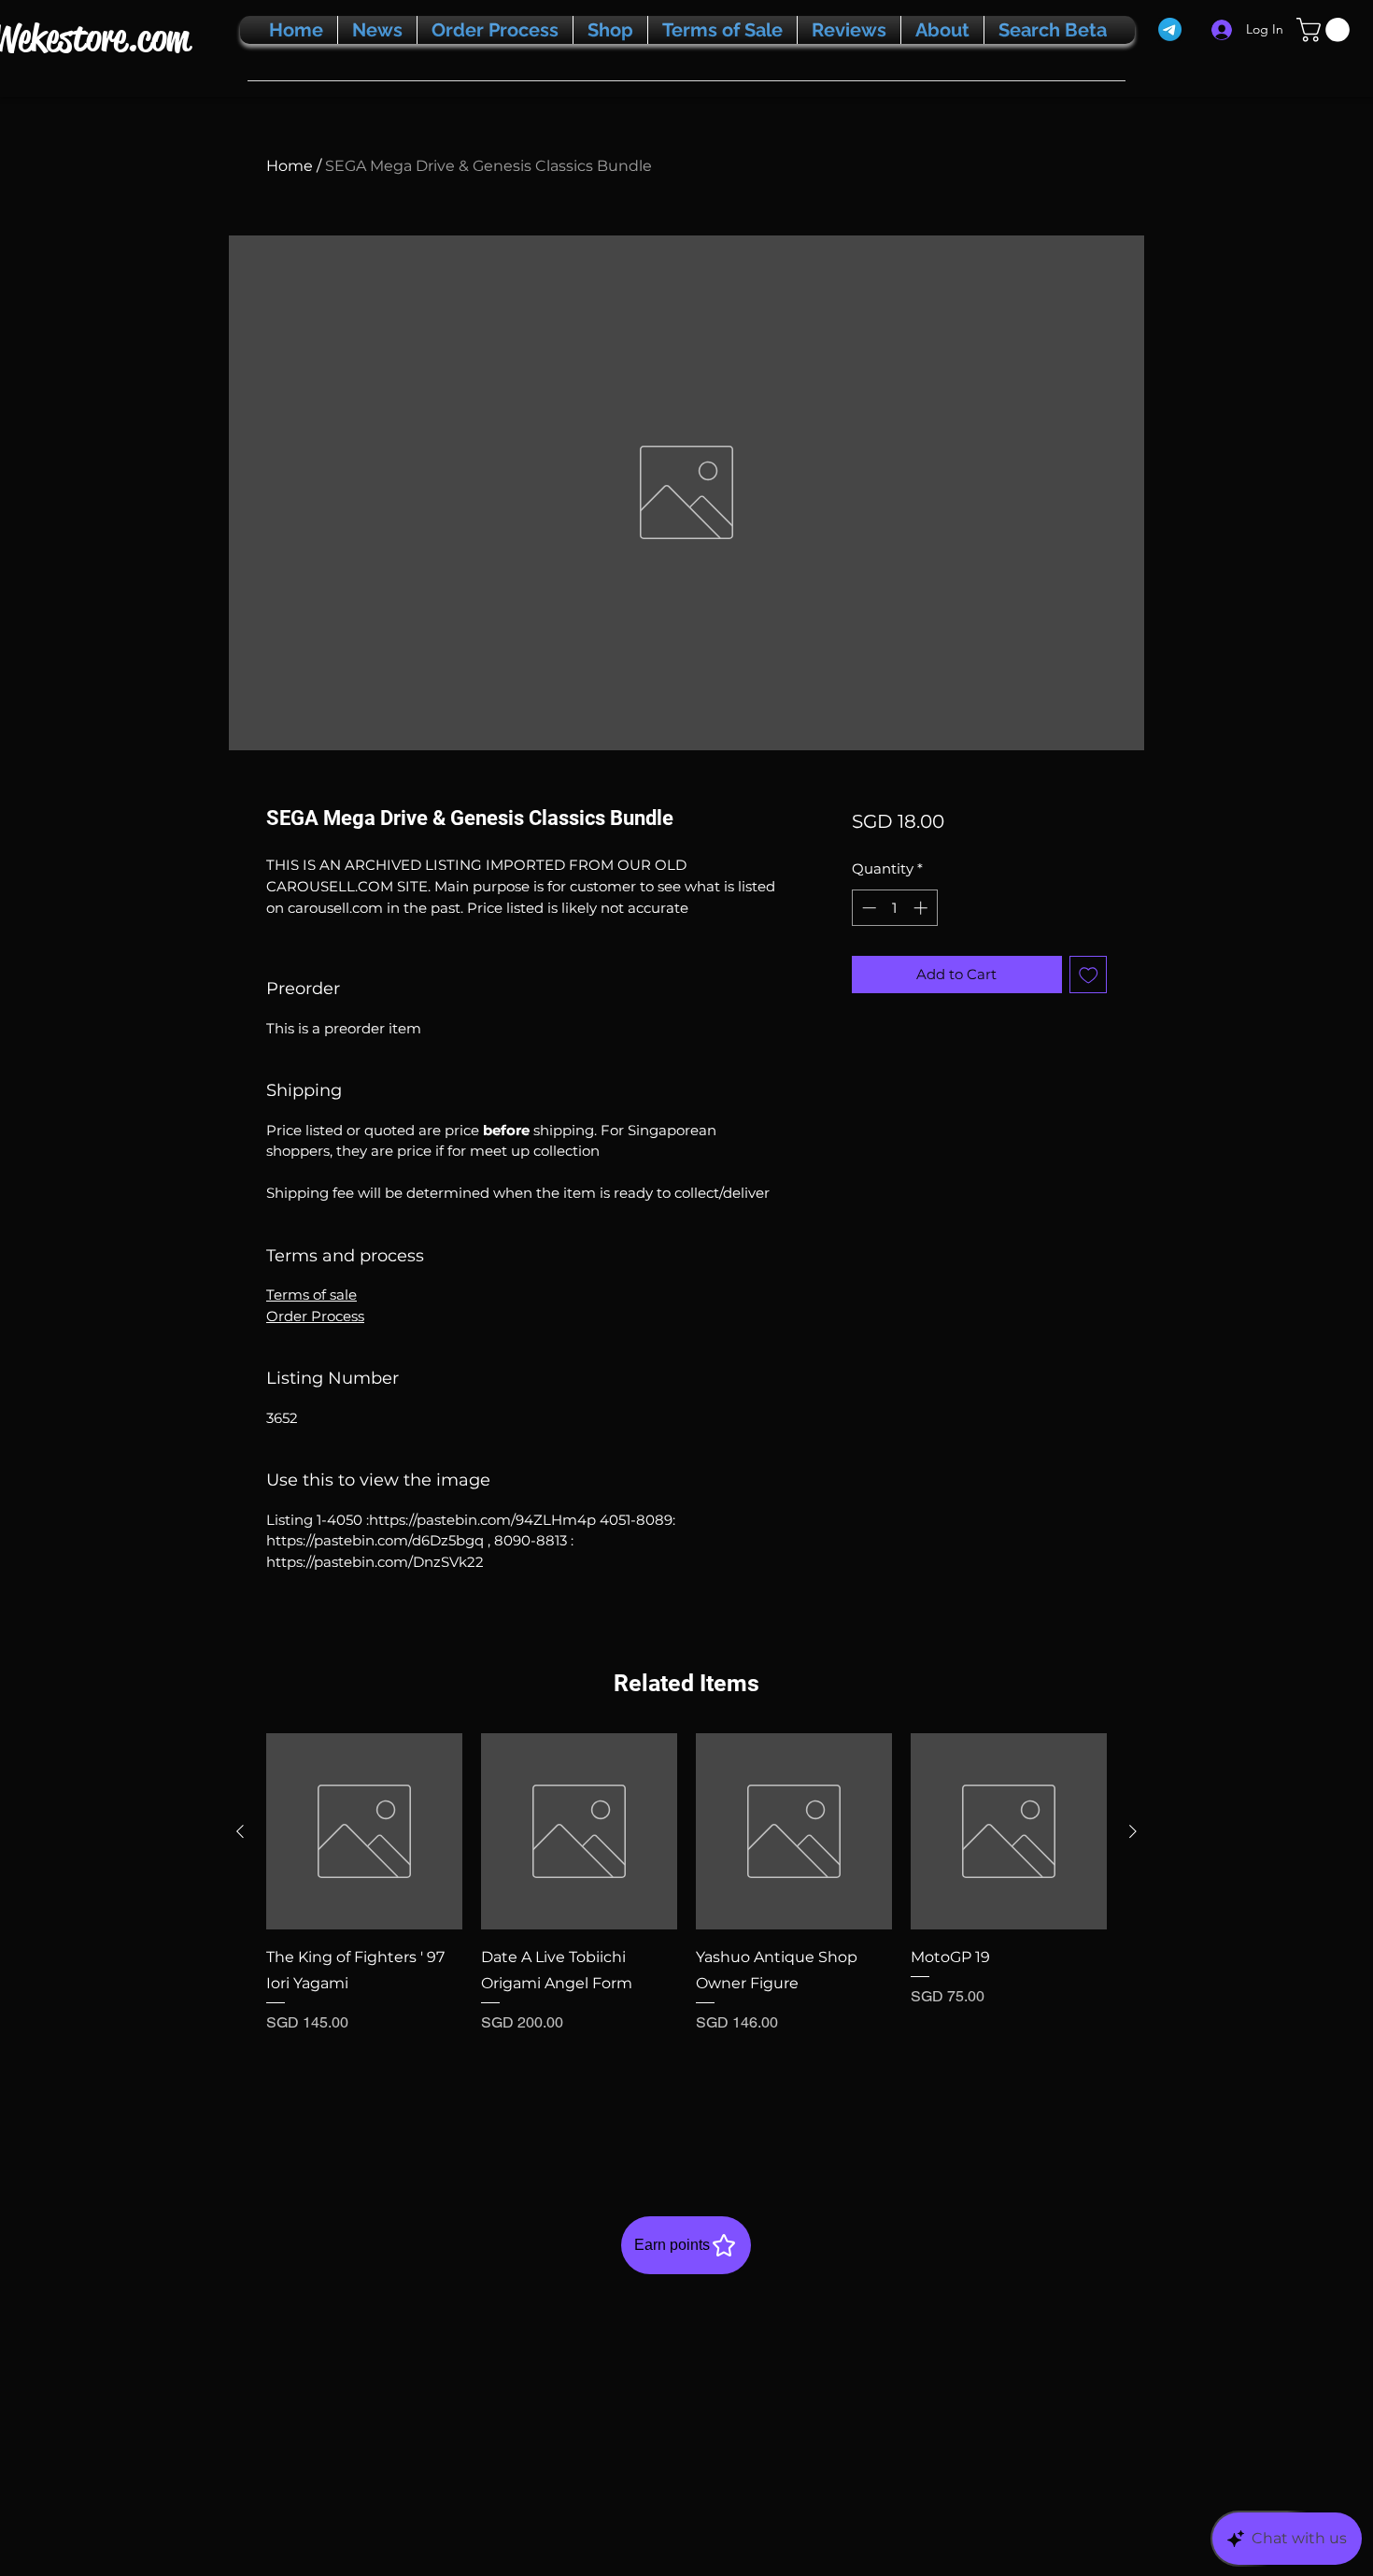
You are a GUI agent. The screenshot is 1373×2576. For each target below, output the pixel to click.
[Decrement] (867, 908)
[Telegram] (1170, 29)
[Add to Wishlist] (1089, 975)
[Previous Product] (240, 1831)
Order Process (315, 1316)
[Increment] (922, 908)
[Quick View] (364, 1831)
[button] (1326, 30)
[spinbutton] (894, 908)
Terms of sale (311, 1295)
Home (290, 166)
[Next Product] (1133, 1831)
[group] (686, 1934)
